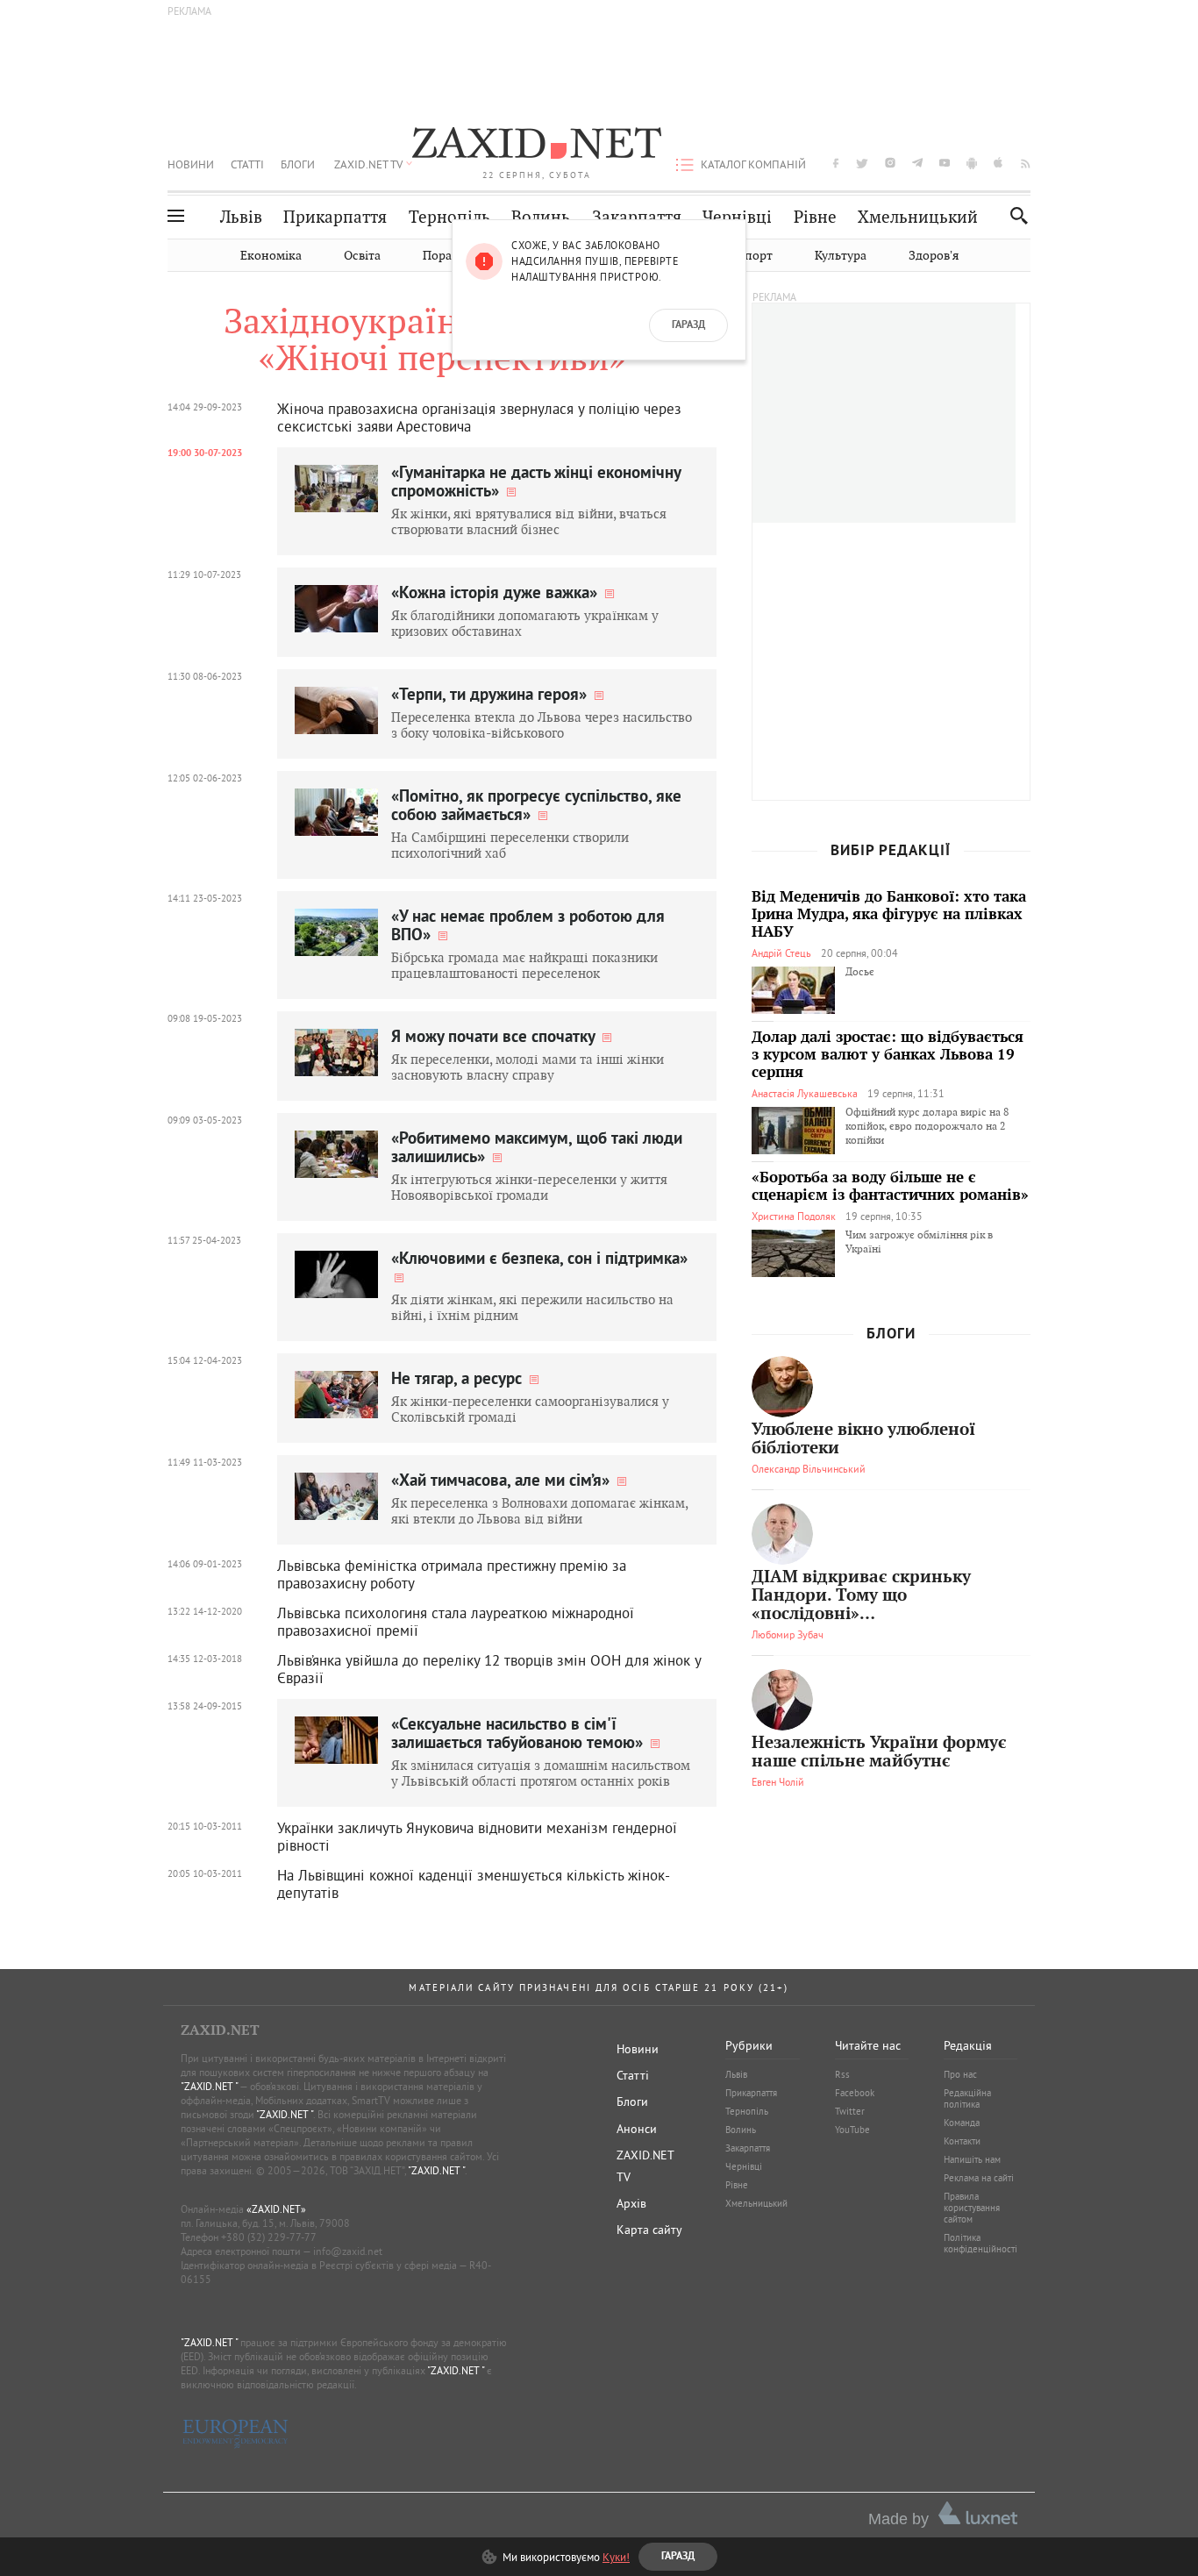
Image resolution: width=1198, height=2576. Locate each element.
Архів (631, 2203)
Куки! (616, 2557)
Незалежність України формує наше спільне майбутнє (879, 1752)
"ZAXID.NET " (209, 2086)
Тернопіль (449, 217)
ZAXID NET (537, 146)
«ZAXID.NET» (276, 2209)
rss (1026, 163)
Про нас (960, 2074)
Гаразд (688, 325)
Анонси (637, 2129)
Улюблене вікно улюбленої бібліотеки (863, 1439)
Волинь (541, 217)
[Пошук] (1014, 215)
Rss (842, 2074)
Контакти (962, 2141)
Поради (445, 256)
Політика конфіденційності (981, 2243)
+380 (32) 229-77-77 (269, 2237)
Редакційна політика (967, 2098)
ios (999, 163)
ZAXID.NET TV (368, 164)
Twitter (850, 2111)
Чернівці (737, 217)
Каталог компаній (753, 164)
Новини (191, 164)
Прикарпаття (335, 217)
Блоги (298, 164)
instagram (890, 163)
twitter (862, 163)
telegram (917, 163)
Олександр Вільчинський (809, 1469)
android (972, 163)
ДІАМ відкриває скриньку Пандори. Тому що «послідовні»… (861, 1596)
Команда (962, 2123)
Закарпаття (637, 217)
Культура (841, 256)
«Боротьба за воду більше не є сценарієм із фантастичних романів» (890, 1187)
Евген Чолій (778, 1782)
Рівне (815, 217)
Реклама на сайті (979, 2178)
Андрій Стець (781, 953)
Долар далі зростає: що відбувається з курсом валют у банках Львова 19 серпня (888, 1055)
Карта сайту (649, 2230)
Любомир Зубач (788, 1634)
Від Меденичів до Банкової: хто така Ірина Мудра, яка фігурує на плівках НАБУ (889, 915)
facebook (836, 163)
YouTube (852, 2130)
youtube (945, 163)
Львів (241, 217)
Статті (247, 164)
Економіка (271, 256)
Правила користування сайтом (972, 2208)
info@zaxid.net (348, 2251)
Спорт (755, 256)
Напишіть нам (972, 2159)
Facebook (855, 2093)
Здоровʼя (934, 256)
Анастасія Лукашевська (805, 1093)
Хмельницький (918, 217)
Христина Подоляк (794, 1216)
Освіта (362, 256)
